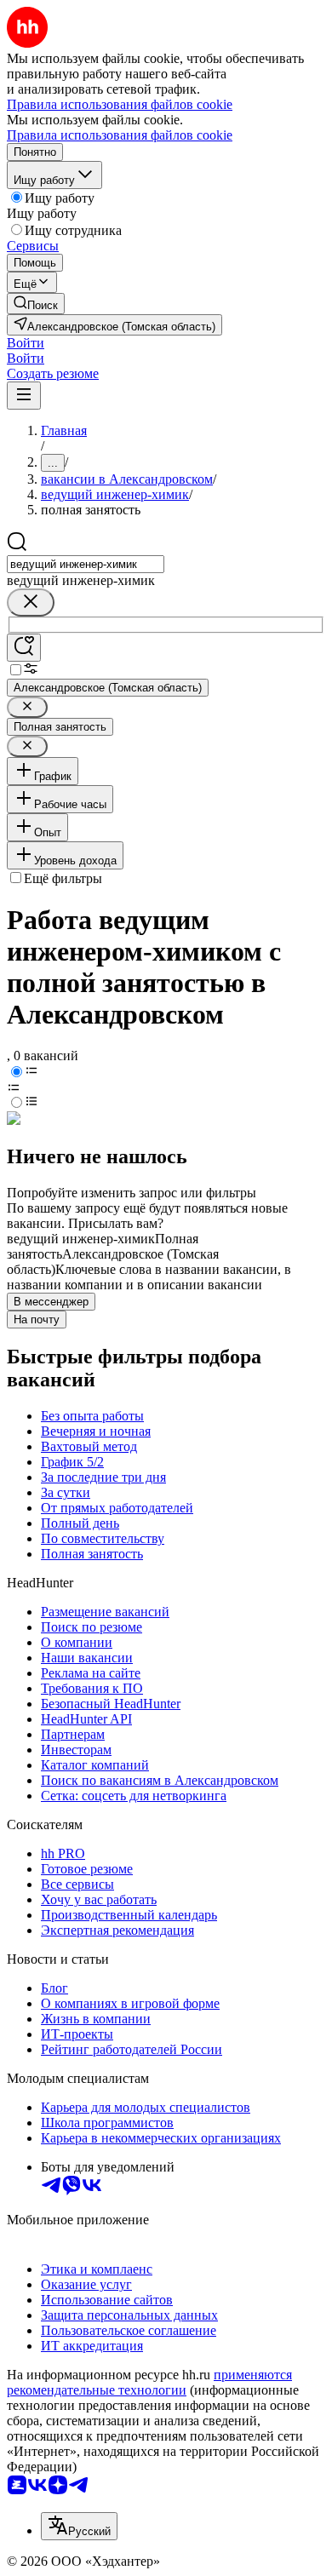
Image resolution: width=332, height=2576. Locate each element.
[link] (36, 304)
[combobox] (86, 564)
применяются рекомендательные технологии (149, 2382)
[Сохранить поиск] (24, 648)
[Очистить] (31, 602)
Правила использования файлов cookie (120, 135)
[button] (26, 343)
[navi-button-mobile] (24, 396)
